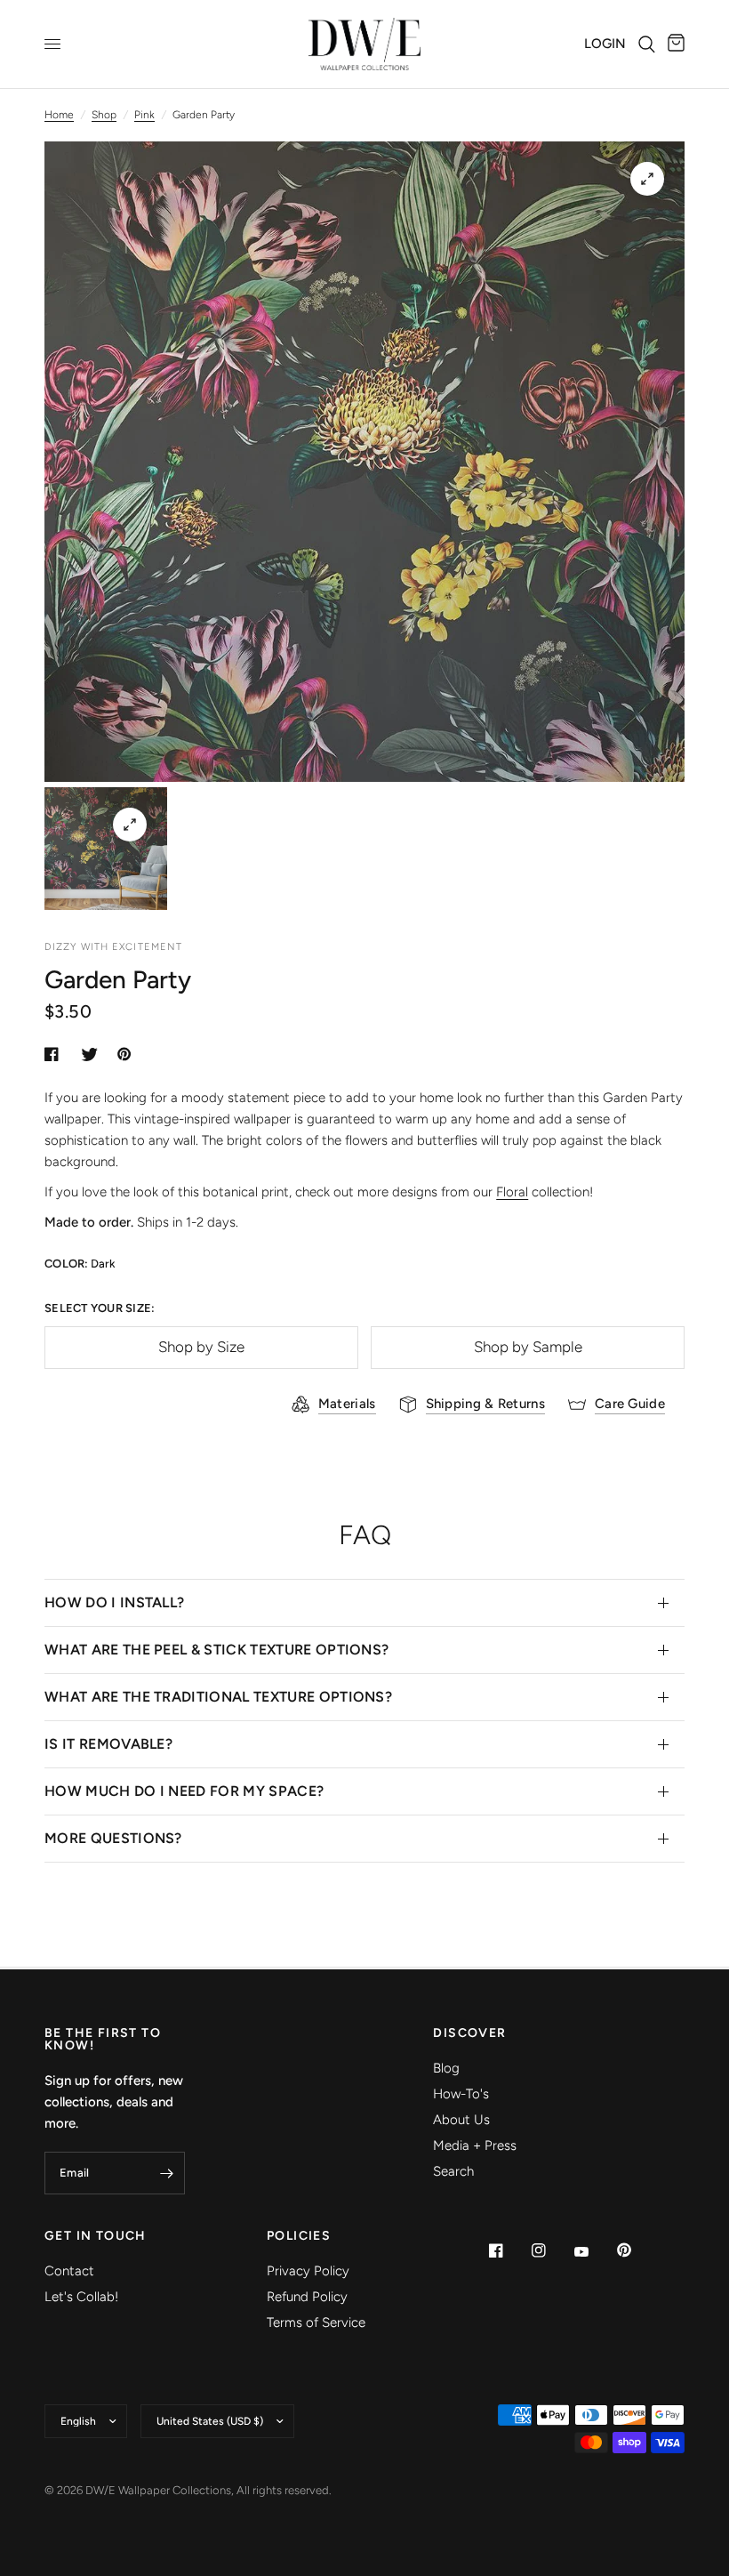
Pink (144, 115)
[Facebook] (509, 2250)
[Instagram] (551, 2250)
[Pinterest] (637, 2250)
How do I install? (114, 1602)
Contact (69, 2271)
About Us (461, 2120)
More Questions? (113, 1838)
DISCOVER (469, 2033)
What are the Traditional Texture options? (218, 1697)
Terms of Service (316, 2322)
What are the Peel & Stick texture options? (216, 1650)
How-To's (461, 2094)
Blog (446, 2068)
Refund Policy (307, 2297)
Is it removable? (108, 1744)
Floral (512, 1192)
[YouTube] (594, 2252)
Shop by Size (201, 1347)
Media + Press (475, 2145)
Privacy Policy (308, 2271)
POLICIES (299, 2236)
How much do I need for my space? (184, 1791)
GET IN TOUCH (96, 2236)
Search (453, 2171)
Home (59, 115)
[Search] (647, 44)
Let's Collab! (81, 2297)
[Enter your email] (167, 2173)
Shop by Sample (528, 1347)
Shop (104, 115)
